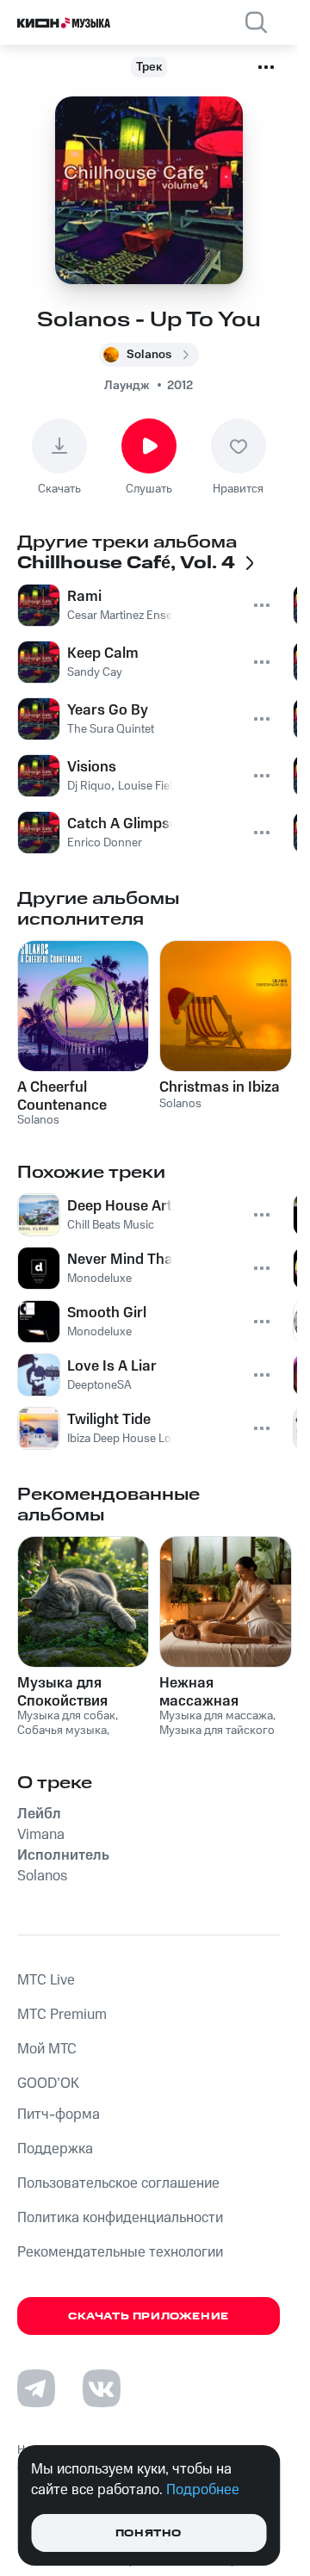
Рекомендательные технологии (120, 2252)
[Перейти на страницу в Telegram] (36, 2388)
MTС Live (46, 1980)
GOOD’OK (48, 2084)
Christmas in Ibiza (220, 1087)
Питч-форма (59, 2115)
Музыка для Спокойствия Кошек (62, 1692)
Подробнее (203, 2490)
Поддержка (55, 2149)
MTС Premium (62, 2015)
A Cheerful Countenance (62, 1096)
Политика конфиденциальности (120, 2218)
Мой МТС (47, 2049)
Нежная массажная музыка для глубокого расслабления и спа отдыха (215, 1692)
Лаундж (127, 386)
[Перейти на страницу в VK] (102, 2388)
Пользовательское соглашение (118, 2183)
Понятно (149, 2533)
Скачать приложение (149, 2316)
